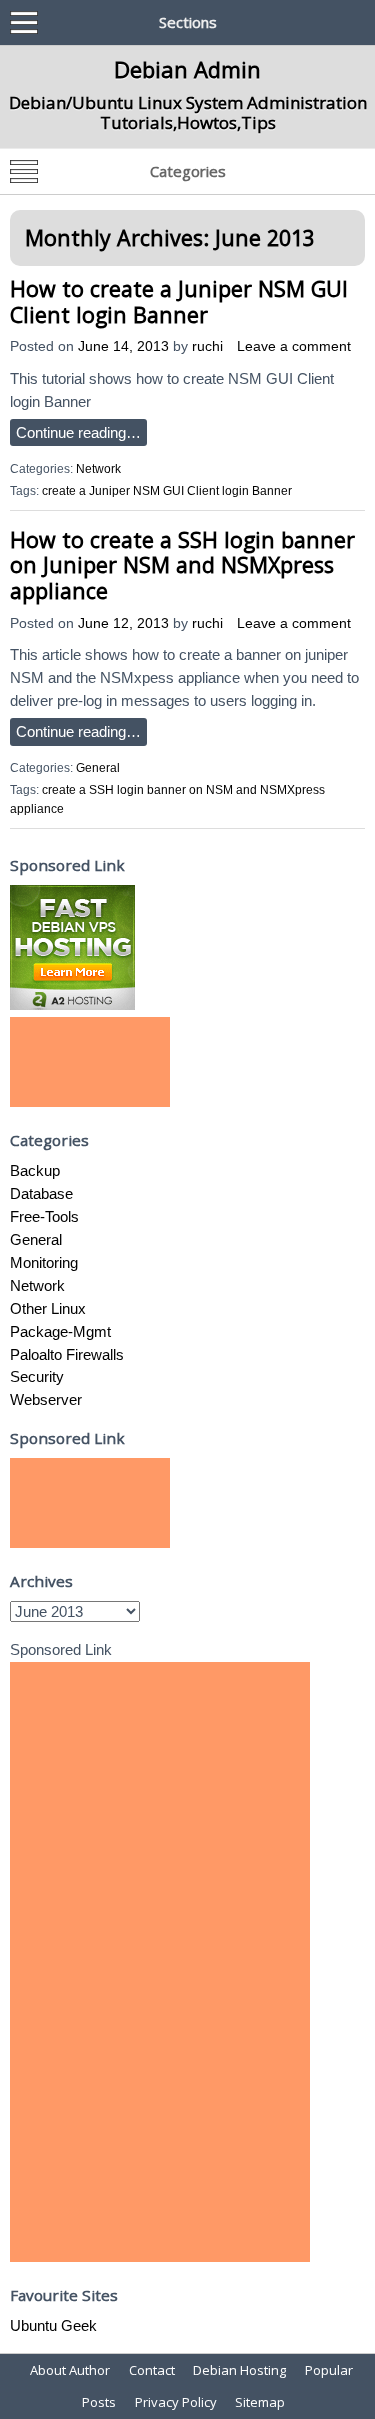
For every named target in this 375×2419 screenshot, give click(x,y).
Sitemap (260, 2402)
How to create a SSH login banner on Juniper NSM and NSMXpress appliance (182, 565)
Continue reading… (78, 432)
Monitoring (44, 1262)
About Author (70, 2370)
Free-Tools (44, 1216)
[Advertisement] (90, 1062)
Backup (35, 1170)
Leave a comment (294, 346)
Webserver (46, 1399)
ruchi (207, 346)
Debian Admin (187, 69)
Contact (152, 2370)
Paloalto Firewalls (67, 1354)
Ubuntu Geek (53, 2325)
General (98, 768)
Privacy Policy (176, 2402)
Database (41, 1193)
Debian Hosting (239, 2370)
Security (37, 1376)
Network (98, 469)
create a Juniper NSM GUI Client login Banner (167, 491)
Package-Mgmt (60, 1331)
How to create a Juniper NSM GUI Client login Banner (179, 301)
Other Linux (48, 1308)
